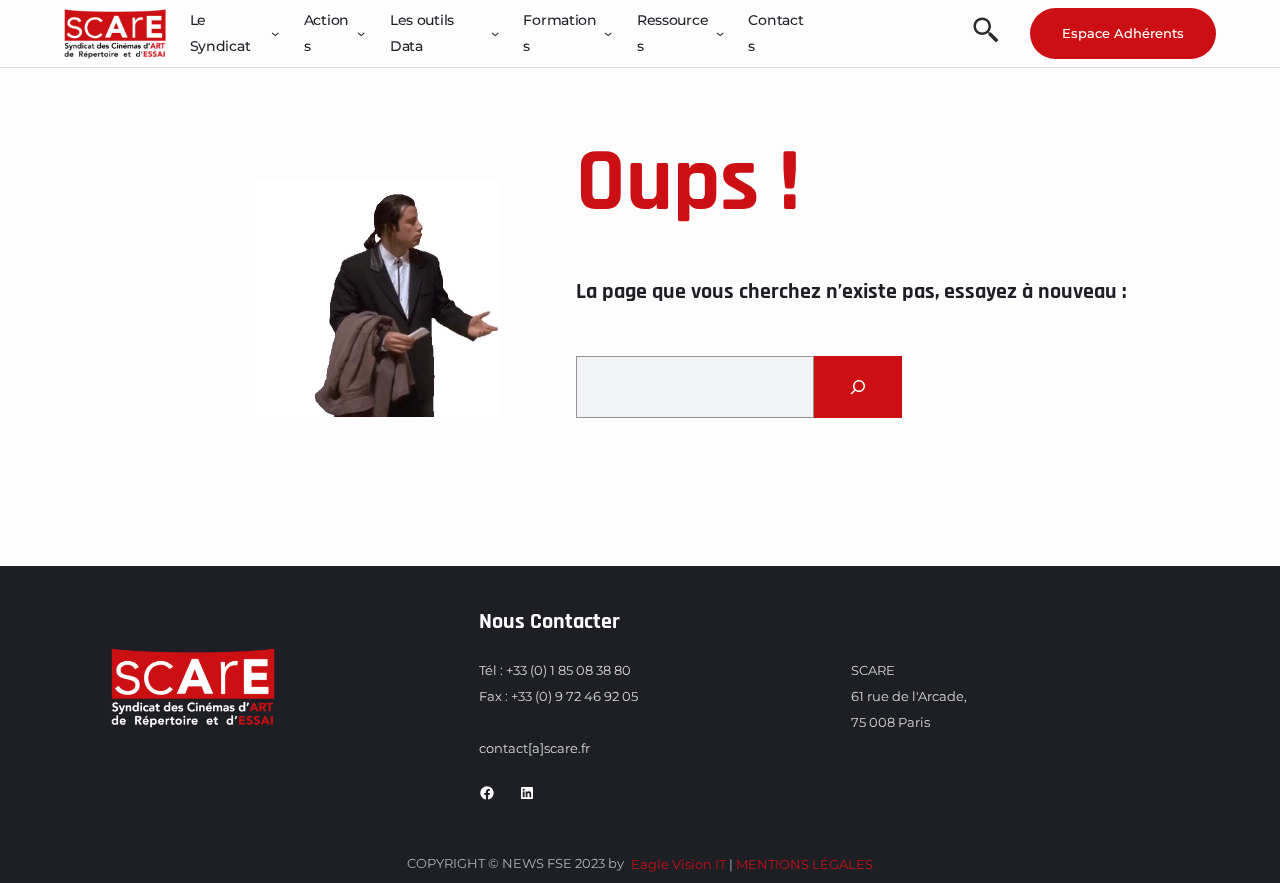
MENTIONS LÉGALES (804, 864)
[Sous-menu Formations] (608, 33)
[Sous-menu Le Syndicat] (275, 33)
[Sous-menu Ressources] (720, 33)
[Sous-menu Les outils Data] (495, 33)
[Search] (858, 387)
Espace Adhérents (1123, 33)
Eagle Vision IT (678, 864)
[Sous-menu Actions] (361, 33)
